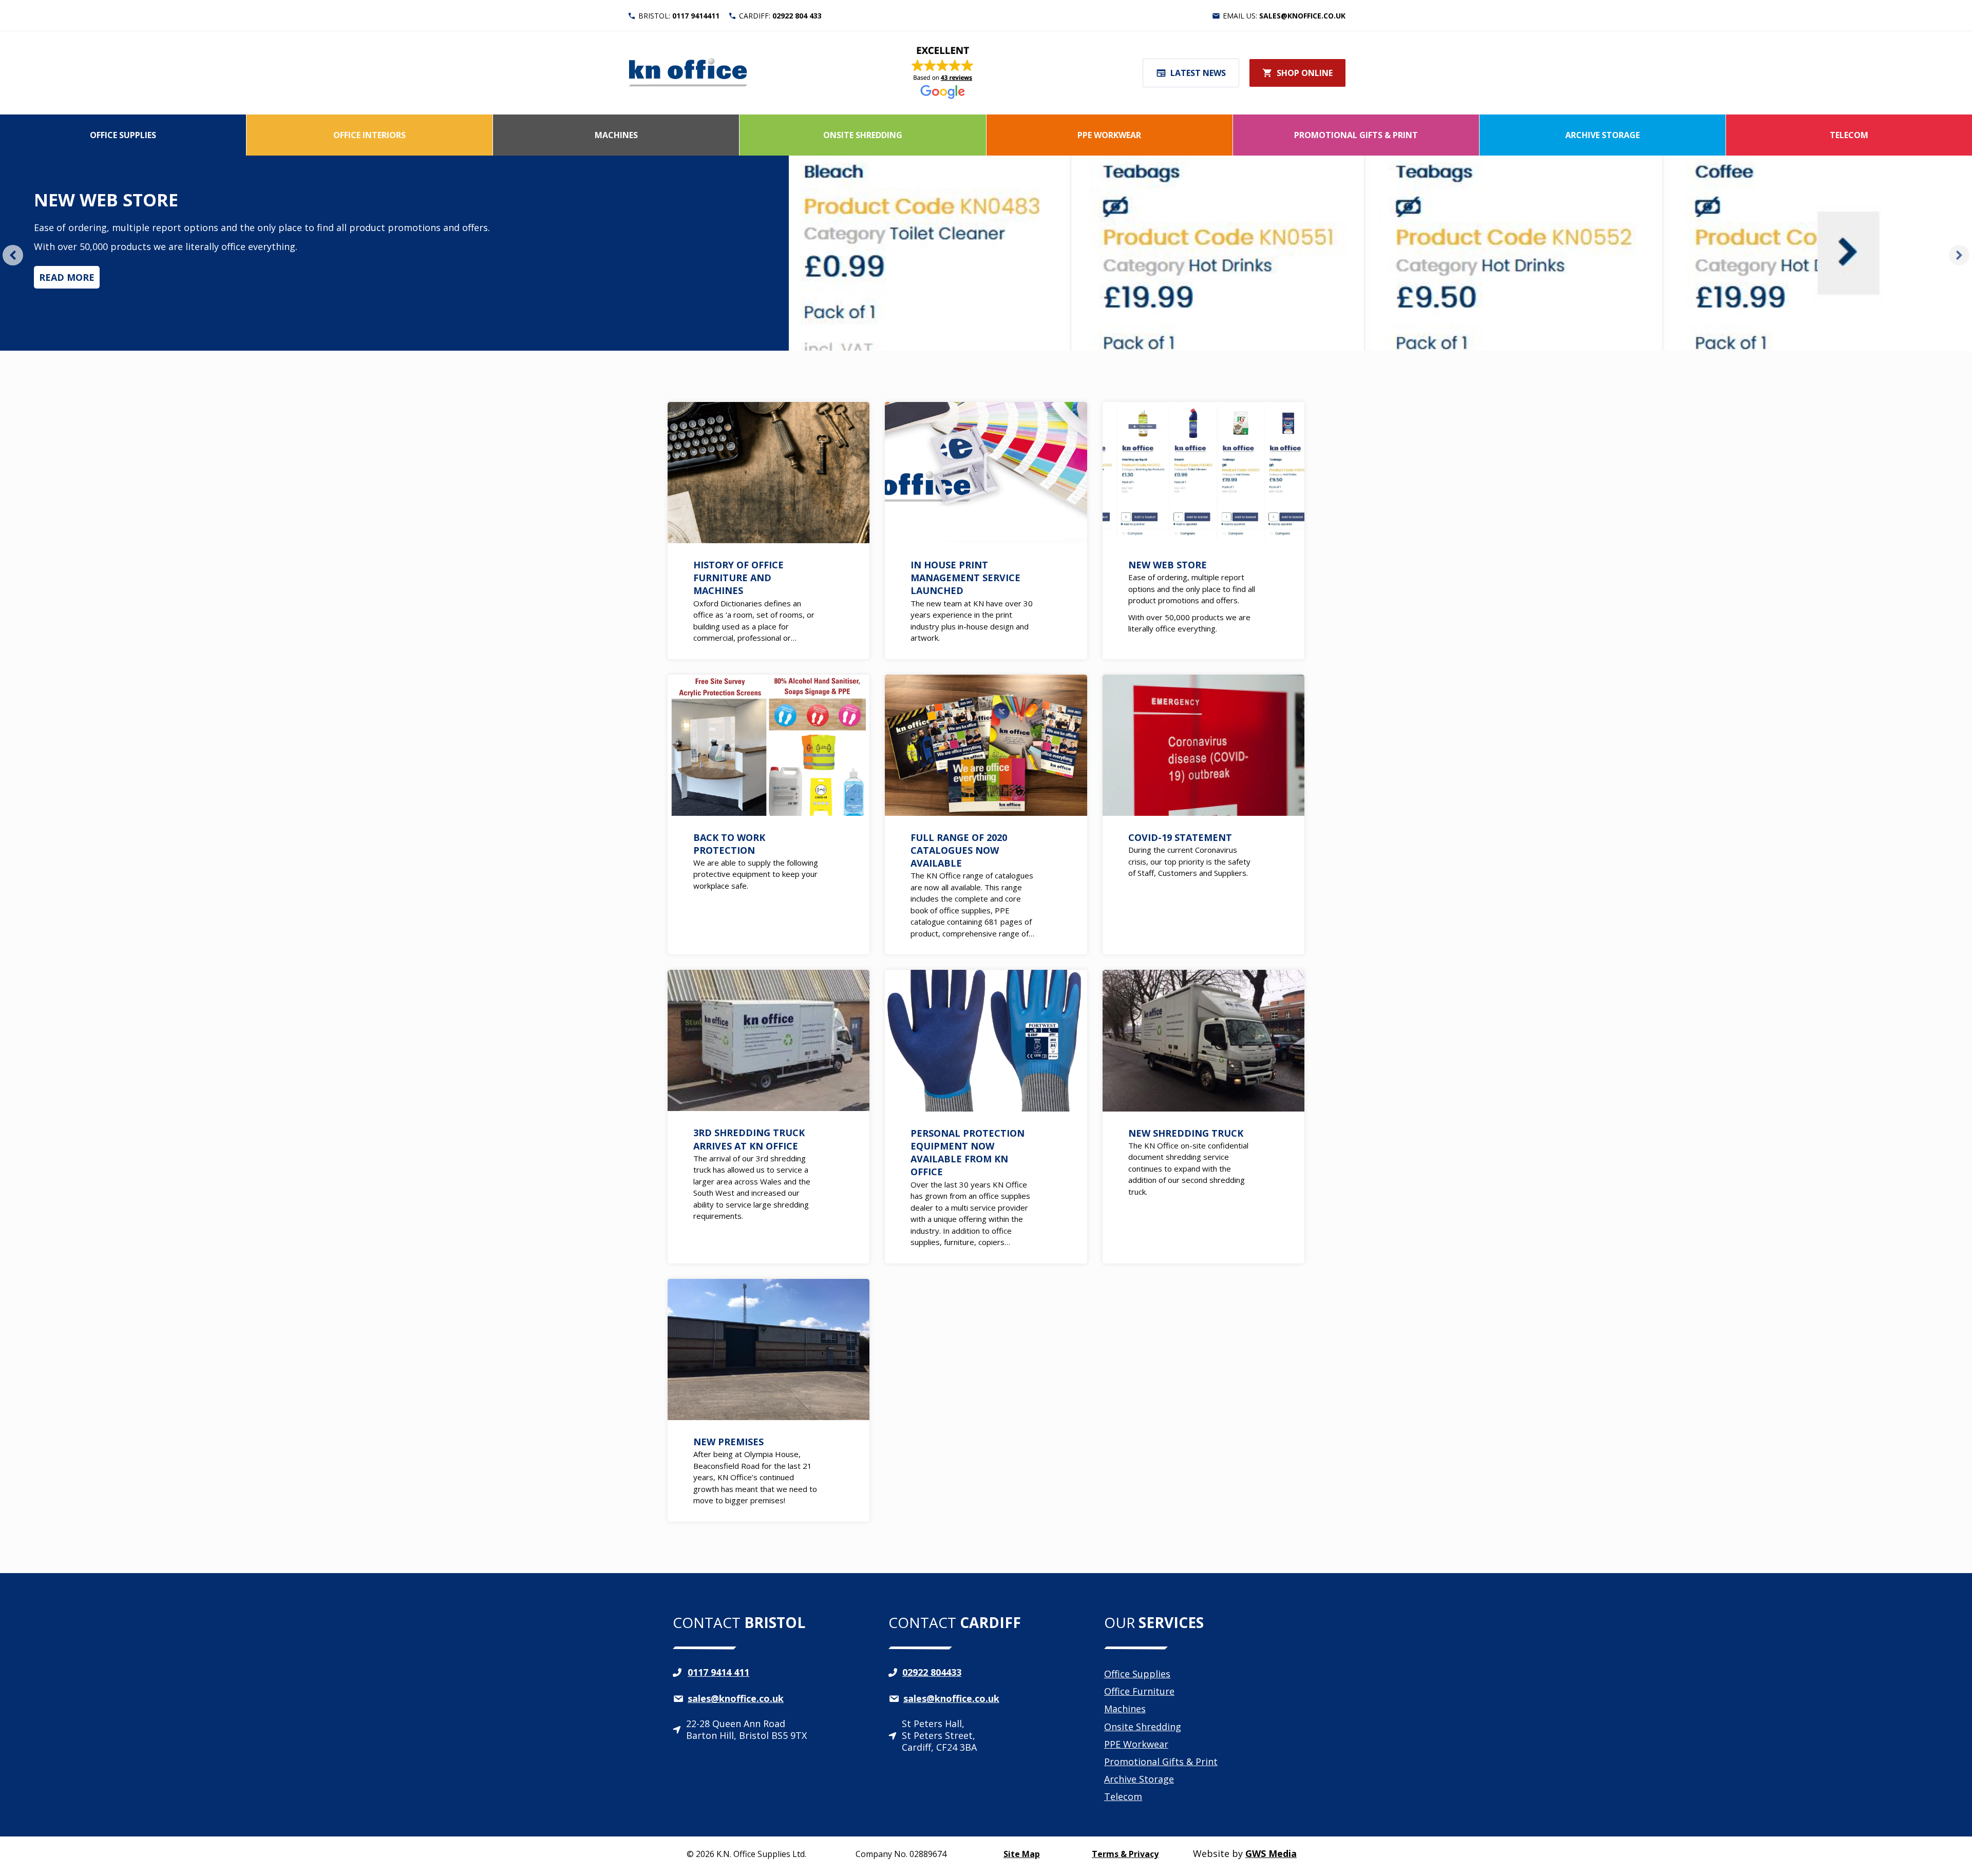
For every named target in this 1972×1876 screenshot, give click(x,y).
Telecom (1849, 135)
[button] (13, 255)
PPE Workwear (1109, 135)
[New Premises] (769, 1400)
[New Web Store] (1203, 531)
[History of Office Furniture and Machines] (769, 531)
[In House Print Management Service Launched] (986, 531)
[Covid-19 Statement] (1203, 815)
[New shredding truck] (1203, 1116)
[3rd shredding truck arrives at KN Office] (769, 1116)
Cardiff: (780, 16)
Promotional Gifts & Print (1356, 135)
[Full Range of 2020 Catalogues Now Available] (986, 815)
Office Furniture (1139, 1691)
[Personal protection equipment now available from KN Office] (986, 1116)
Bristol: (679, 16)
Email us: (1284, 16)
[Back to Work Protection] (769, 815)
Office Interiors (369, 135)
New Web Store (106, 200)
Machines (616, 135)
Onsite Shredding (863, 135)
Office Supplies (123, 135)
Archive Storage (1603, 135)
